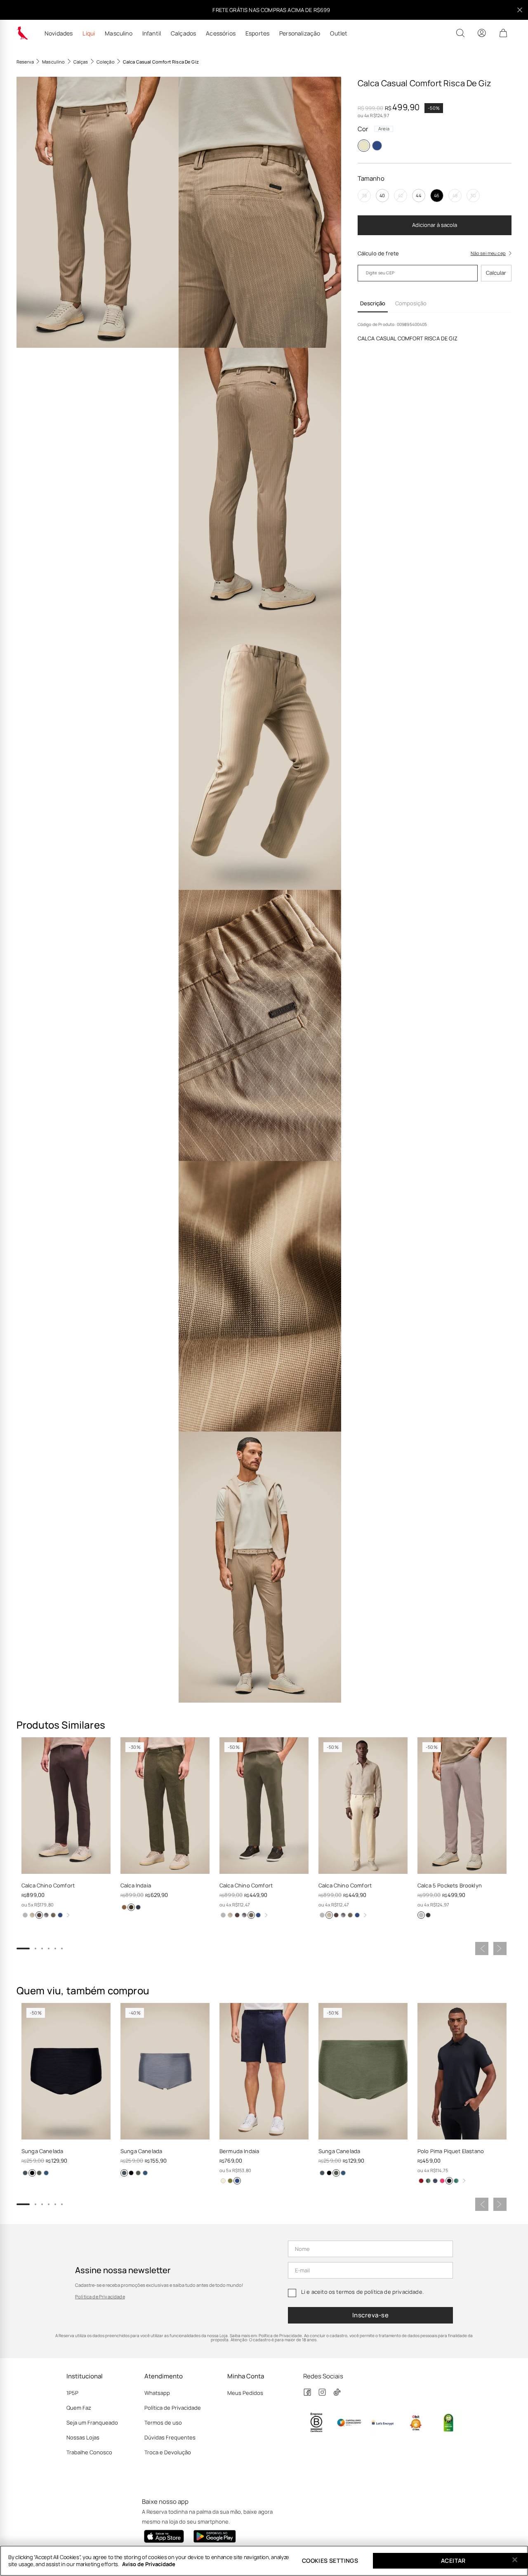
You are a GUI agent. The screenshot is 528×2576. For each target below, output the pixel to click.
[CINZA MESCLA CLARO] (46, 1915)
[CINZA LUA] (421, 1915)
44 (418, 195)
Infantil (152, 33)
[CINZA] (25, 2173)
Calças (81, 62)
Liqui (89, 33)
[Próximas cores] (68, 1915)
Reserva (25, 62)
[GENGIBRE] (32, 1915)
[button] (98, 212)
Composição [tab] (411, 303)
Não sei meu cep (488, 253)
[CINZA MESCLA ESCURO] (25, 1915)
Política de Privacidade (100, 2296)
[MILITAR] (53, 1915)
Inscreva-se (370, 2315)
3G (473, 195)
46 (437, 195)
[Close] (515, 2560)
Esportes (257, 33)
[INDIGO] (46, 2173)
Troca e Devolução (168, 2452)
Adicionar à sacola (435, 225)
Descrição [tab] (373, 303)
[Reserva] (22, 33)
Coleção (106, 62)
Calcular (496, 273)
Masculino (118, 33)
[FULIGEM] (428, 1915)
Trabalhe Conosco (89, 2452)
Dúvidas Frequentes (170, 2437)
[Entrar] (482, 33)
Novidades (59, 33)
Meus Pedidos (245, 2393)
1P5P (72, 2393)
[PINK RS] (442, 2181)
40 (382, 195)
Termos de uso (163, 2423)
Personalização (300, 33)
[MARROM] (39, 1915)
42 (401, 195)
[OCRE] (124, 1907)
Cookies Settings (330, 2561)
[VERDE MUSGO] (131, 1907)
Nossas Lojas (83, 2437)
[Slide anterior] (482, 1949)
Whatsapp (157, 2393)
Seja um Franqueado (92, 2423)
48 (455, 195)
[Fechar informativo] (520, 10)
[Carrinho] (503, 33)
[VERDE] (428, 2181)
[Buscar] (460, 33)
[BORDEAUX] (421, 2181)
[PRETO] (32, 2173)
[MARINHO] (377, 146)
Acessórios (221, 33)
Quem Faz (79, 2408)
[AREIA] (364, 146)
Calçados (183, 33)
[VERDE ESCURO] (456, 2181)
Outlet (339, 33)
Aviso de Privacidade (149, 2564)
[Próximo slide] (500, 1949)
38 (364, 195)
